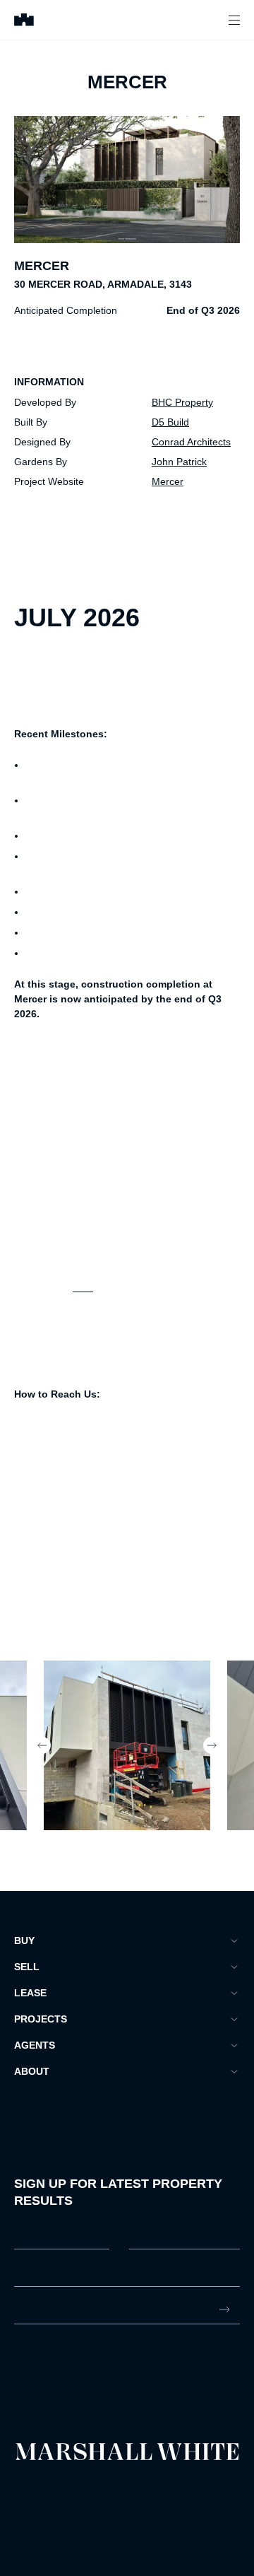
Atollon (172, 2501)
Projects (41, 2019)
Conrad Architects (191, 442)
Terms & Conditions (46, 2489)
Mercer (168, 481)
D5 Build (170, 422)
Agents (35, 2045)
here (83, 1287)
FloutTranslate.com (97, 2519)
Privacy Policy (36, 2501)
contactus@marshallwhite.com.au (89, 2379)
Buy (24, 1940)
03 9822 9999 (45, 2364)
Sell (27, 1967)
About (32, 2071)
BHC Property (182, 402)
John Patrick (179, 462)
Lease (30, 1993)
